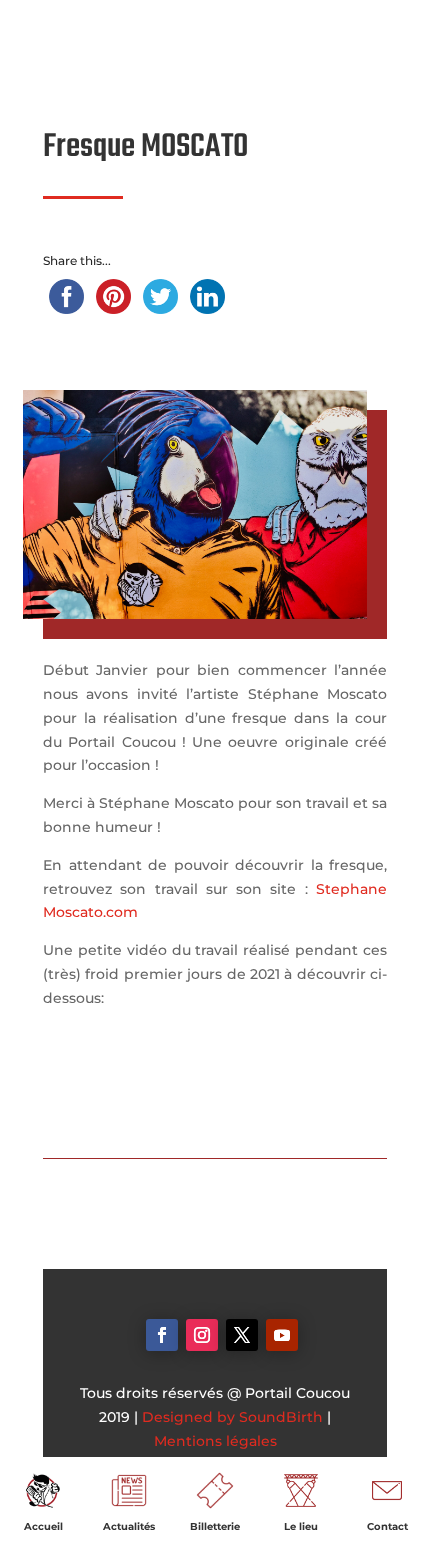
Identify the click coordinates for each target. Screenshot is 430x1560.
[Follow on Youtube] (282, 1335)
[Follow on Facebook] (162, 1335)
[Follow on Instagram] (202, 1335)
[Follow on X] (242, 1335)
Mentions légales (215, 1441)
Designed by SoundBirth (232, 1417)
